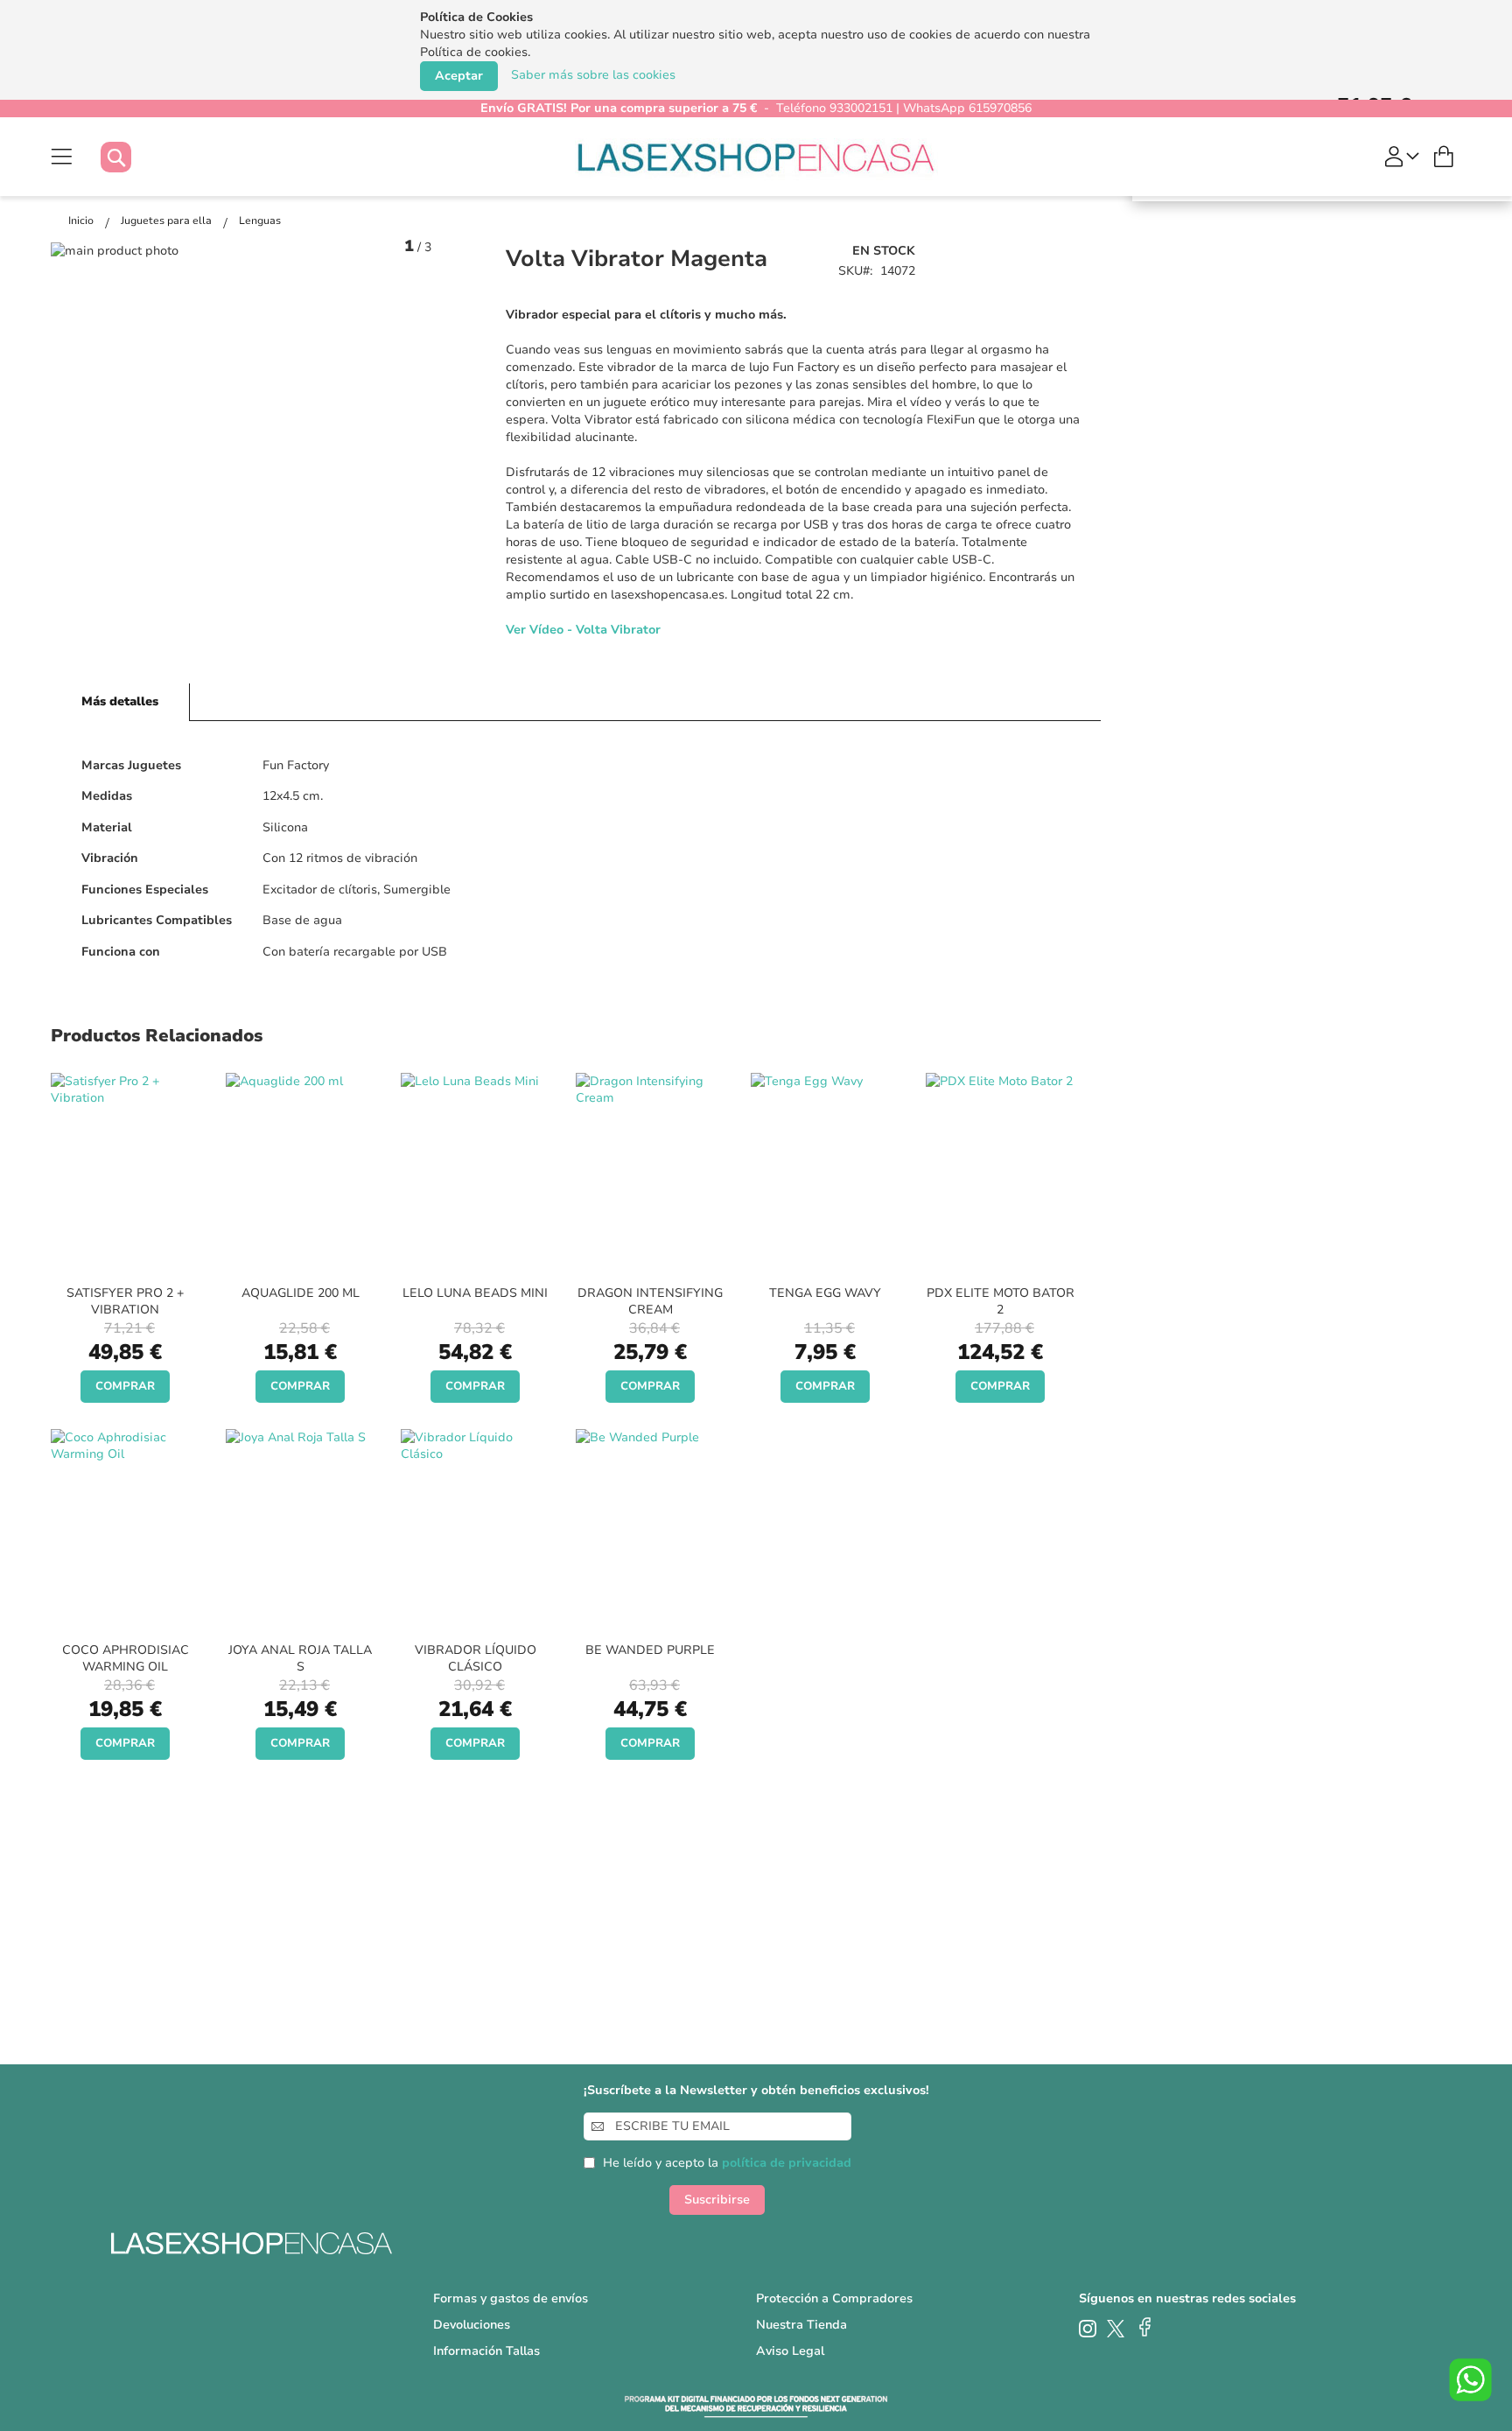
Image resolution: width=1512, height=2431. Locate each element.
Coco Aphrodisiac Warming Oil (126, 1658)
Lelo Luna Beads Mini (475, 1293)
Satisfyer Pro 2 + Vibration (125, 1301)
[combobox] (133, 157)
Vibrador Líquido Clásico (476, 1658)
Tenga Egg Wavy (825, 1293)
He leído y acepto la (727, 2163)
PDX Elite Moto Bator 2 (1001, 1301)
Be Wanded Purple (650, 1650)
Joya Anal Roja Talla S (300, 1658)
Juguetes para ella (168, 221)
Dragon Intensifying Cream (650, 1301)
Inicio (82, 221)
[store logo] (756, 157)
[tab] (120, 702)
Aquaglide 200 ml (301, 1293)
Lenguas (260, 221)
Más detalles (120, 701)
